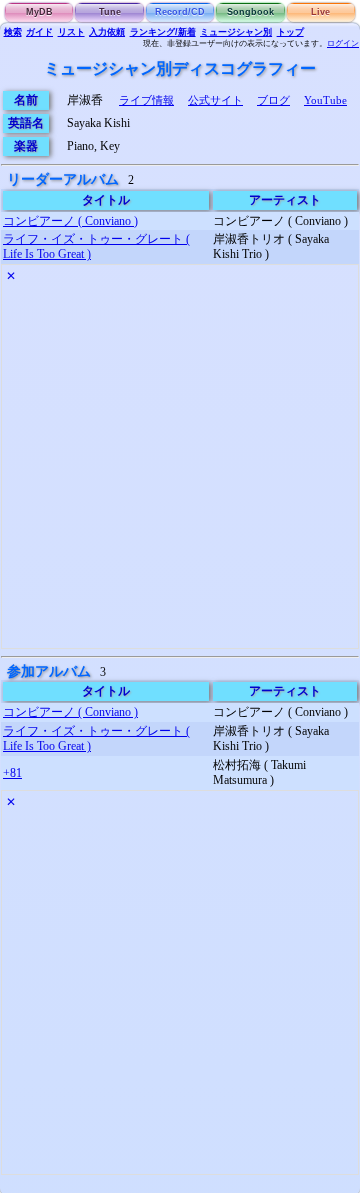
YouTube (325, 100)
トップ (290, 32)
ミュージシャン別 (236, 32)
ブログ (273, 100)
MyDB (39, 12)
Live (320, 12)
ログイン (343, 43)
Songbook (250, 12)
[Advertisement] (180, 468)
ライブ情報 (146, 100)
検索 (13, 32)
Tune (110, 12)
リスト (71, 32)
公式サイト (215, 100)
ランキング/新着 (163, 32)
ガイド (39, 32)
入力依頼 (107, 32)
